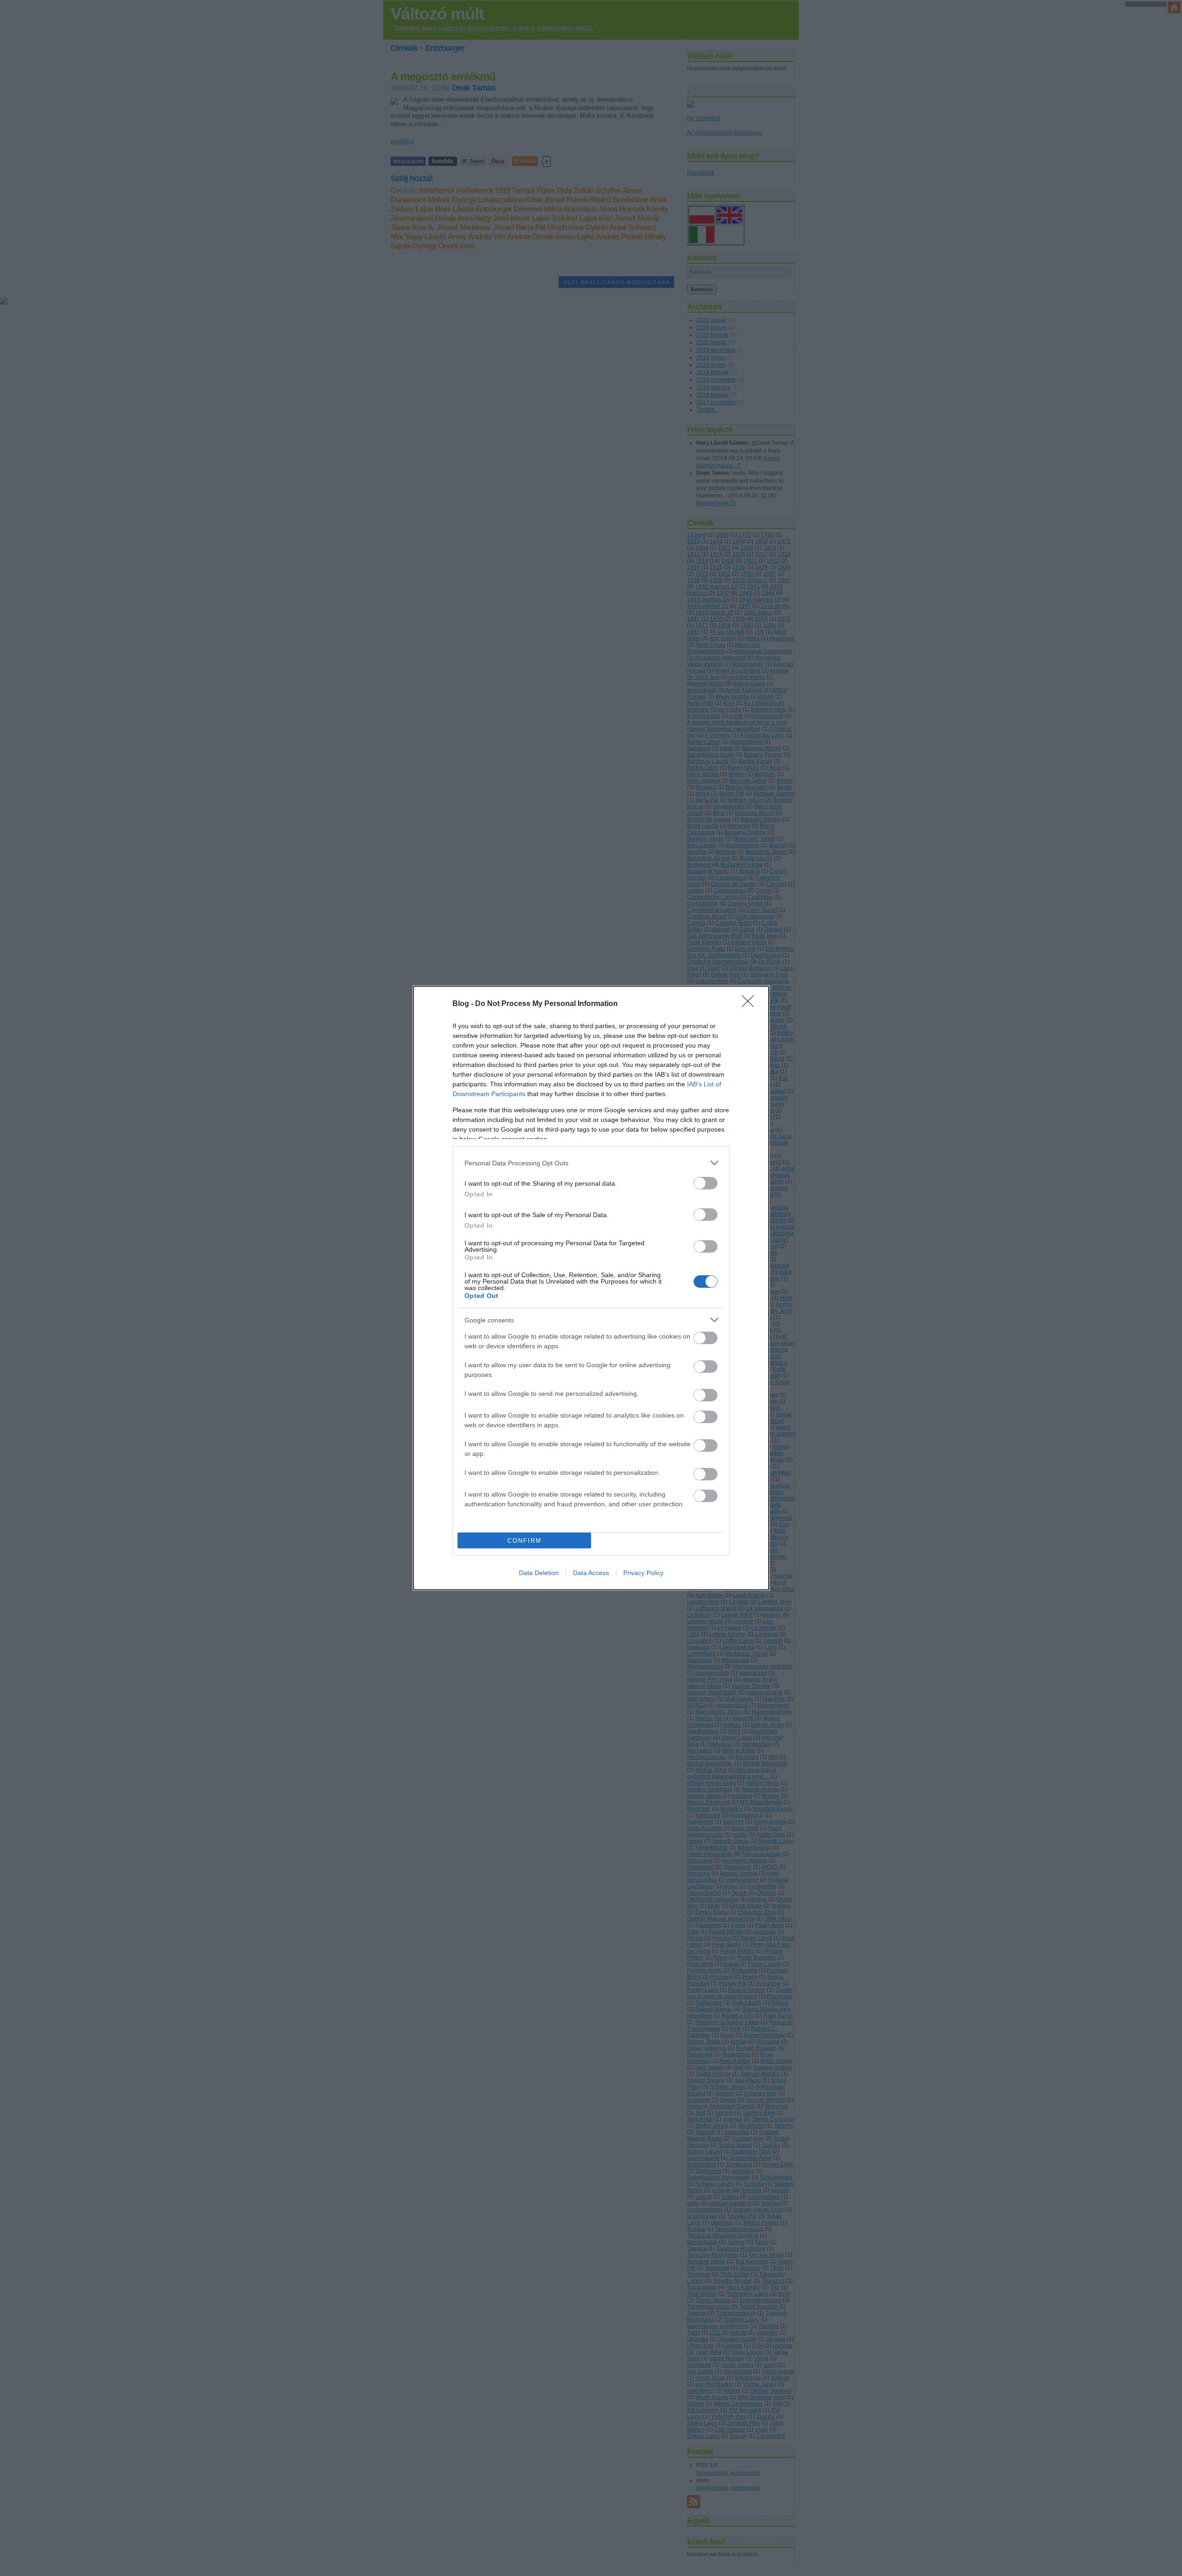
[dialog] (591, 1288)
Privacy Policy (643, 1573)
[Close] (751, 1004)
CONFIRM (525, 1541)
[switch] (706, 1183)
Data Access (591, 1573)
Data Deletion (539, 1573)
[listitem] (591, 1163)
